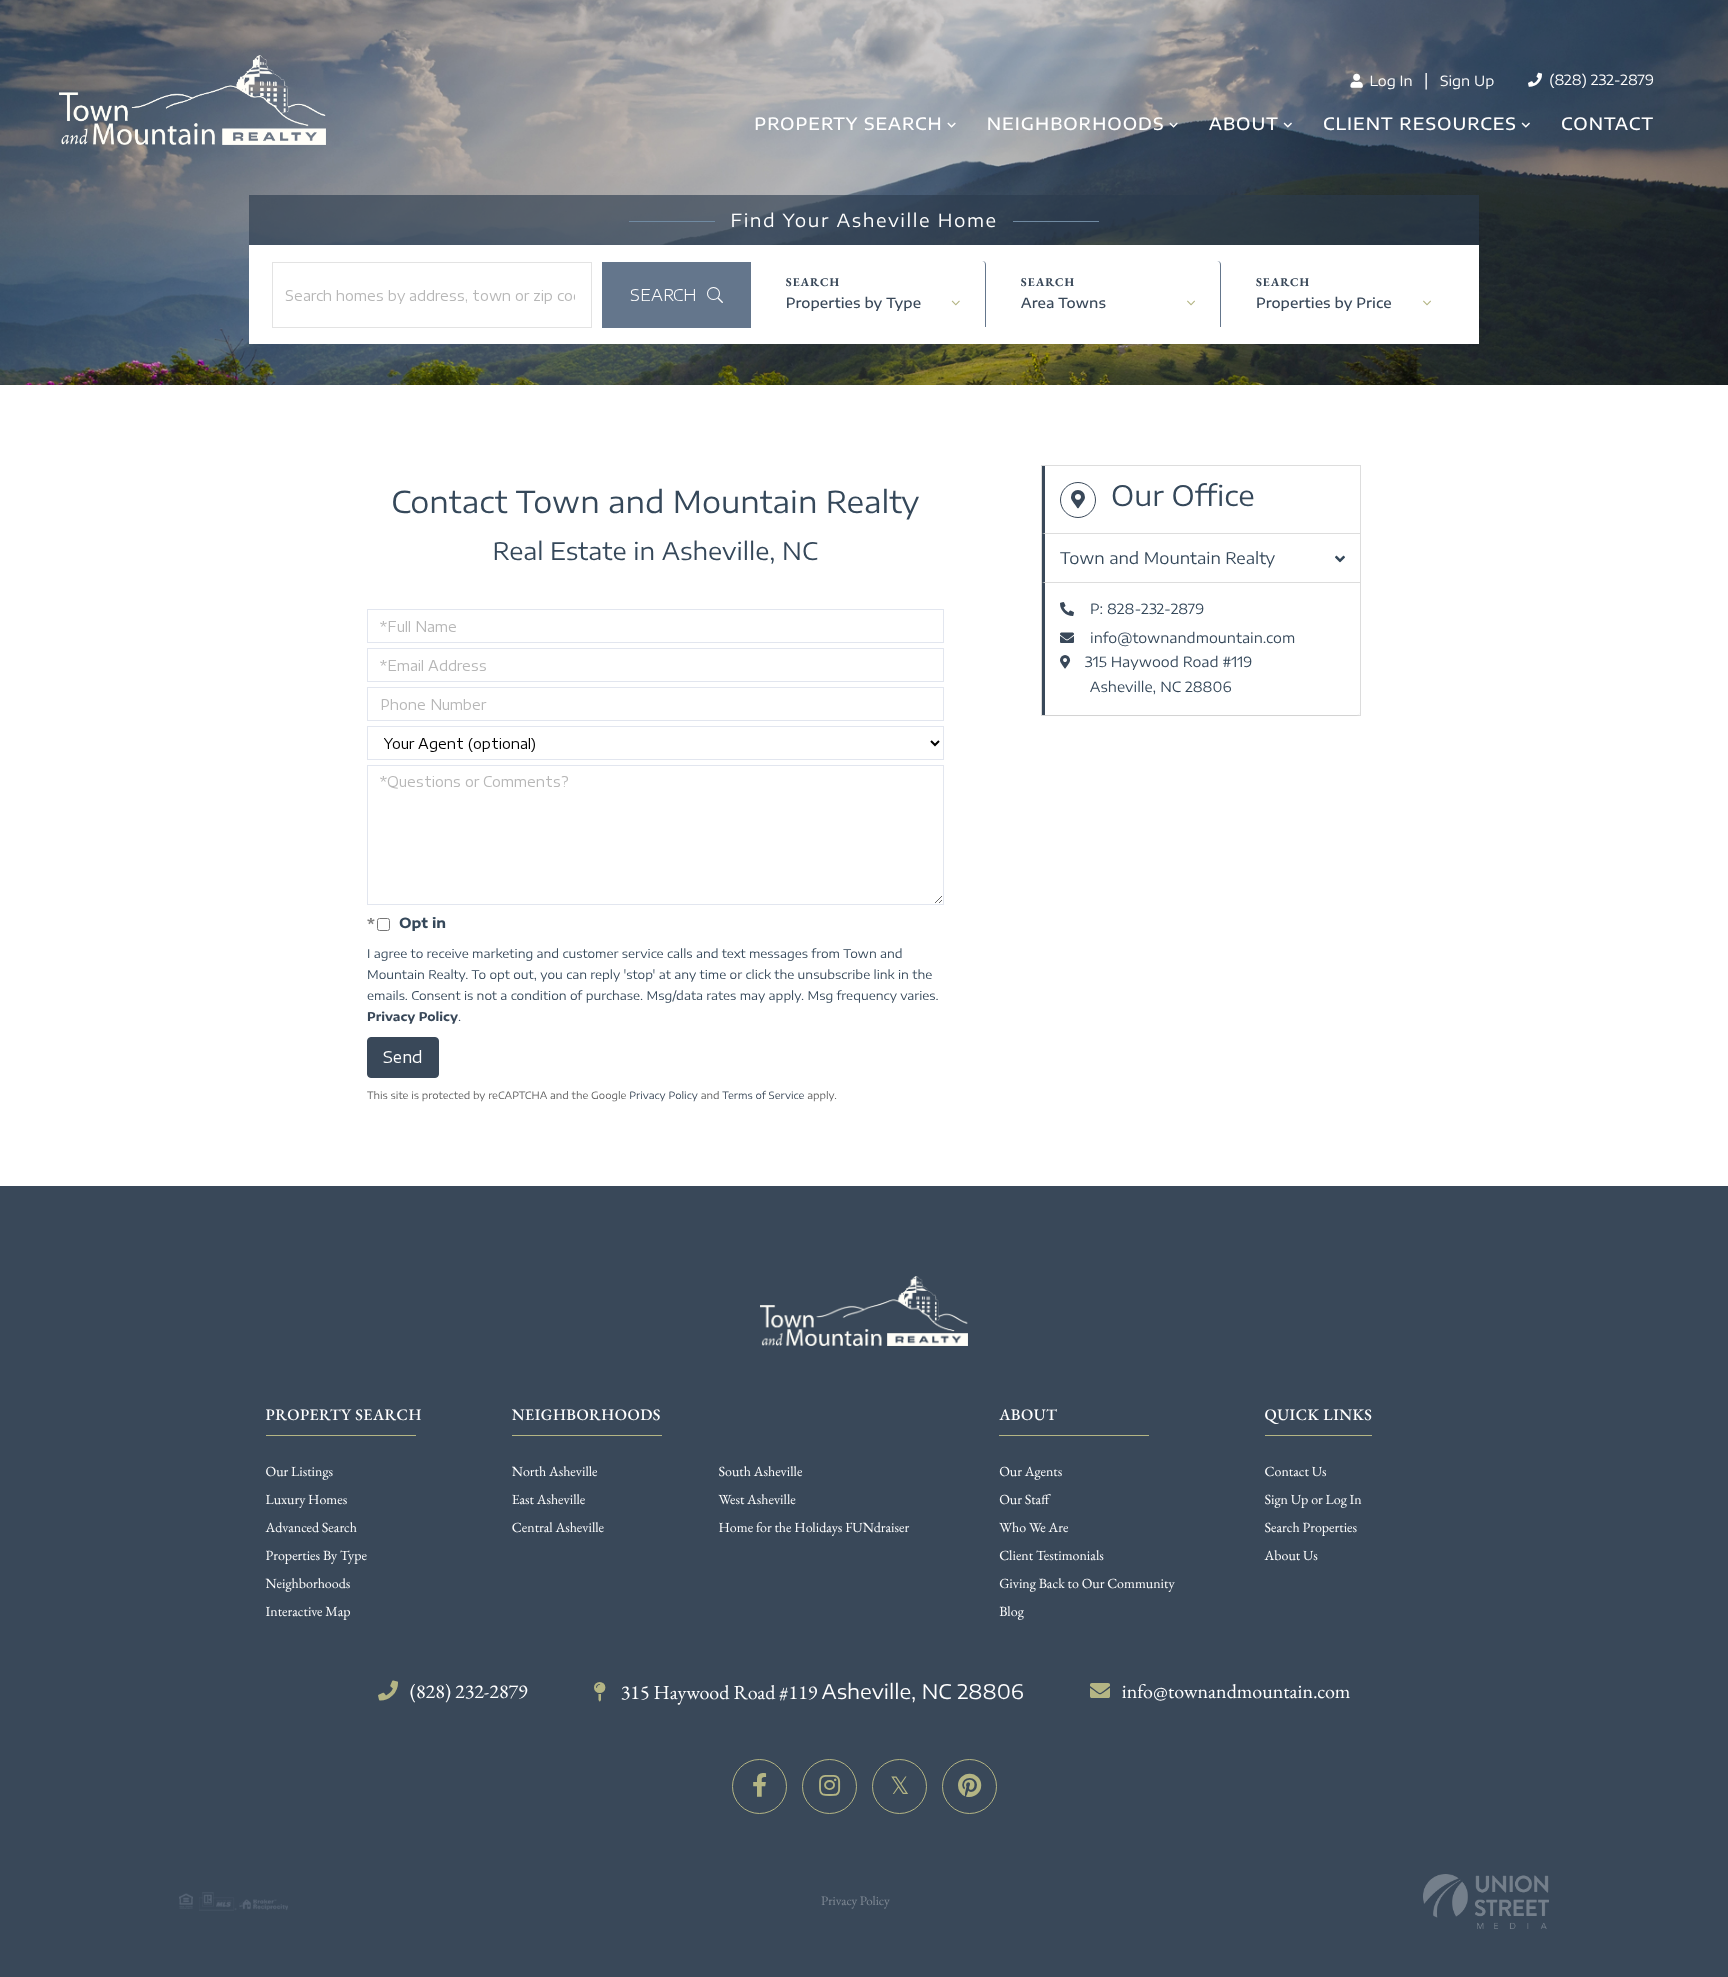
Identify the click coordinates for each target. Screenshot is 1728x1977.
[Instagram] (829, 1786)
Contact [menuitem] (1607, 123)
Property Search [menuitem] (848, 123)
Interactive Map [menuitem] (308, 1612)
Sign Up (1467, 81)
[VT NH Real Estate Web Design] (1486, 1901)
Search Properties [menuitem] (1311, 1528)
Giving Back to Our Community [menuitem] (1086, 1584)
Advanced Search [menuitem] (311, 1528)
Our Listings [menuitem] (300, 1472)
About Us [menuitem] (1291, 1556)
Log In (1389, 81)
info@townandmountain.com (1192, 638)
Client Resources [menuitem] (1420, 123)
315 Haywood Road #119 (820, 1692)
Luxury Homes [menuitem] (307, 1500)
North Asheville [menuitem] (555, 1472)
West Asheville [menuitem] (757, 1500)
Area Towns (1063, 303)
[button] (676, 295)
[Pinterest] (969, 1786)
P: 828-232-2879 (1147, 609)
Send (403, 1057)
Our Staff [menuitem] (1024, 1500)
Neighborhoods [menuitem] (1076, 123)
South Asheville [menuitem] (761, 1472)
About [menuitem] (1244, 123)
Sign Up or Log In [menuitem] (1313, 1500)
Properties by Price (1324, 303)
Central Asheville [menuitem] (558, 1528)
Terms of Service (763, 1096)
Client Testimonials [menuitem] (1051, 1556)
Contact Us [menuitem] (1296, 1472)
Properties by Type (853, 303)
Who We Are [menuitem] (1033, 1528)
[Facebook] (759, 1786)
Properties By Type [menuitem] (316, 1556)
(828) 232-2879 (1599, 80)
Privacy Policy (412, 1016)
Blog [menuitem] (1011, 1612)
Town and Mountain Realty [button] (1167, 558)
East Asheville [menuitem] (548, 1500)
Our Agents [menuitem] (1030, 1472)
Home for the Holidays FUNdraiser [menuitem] (814, 1528)
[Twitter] (899, 1786)
